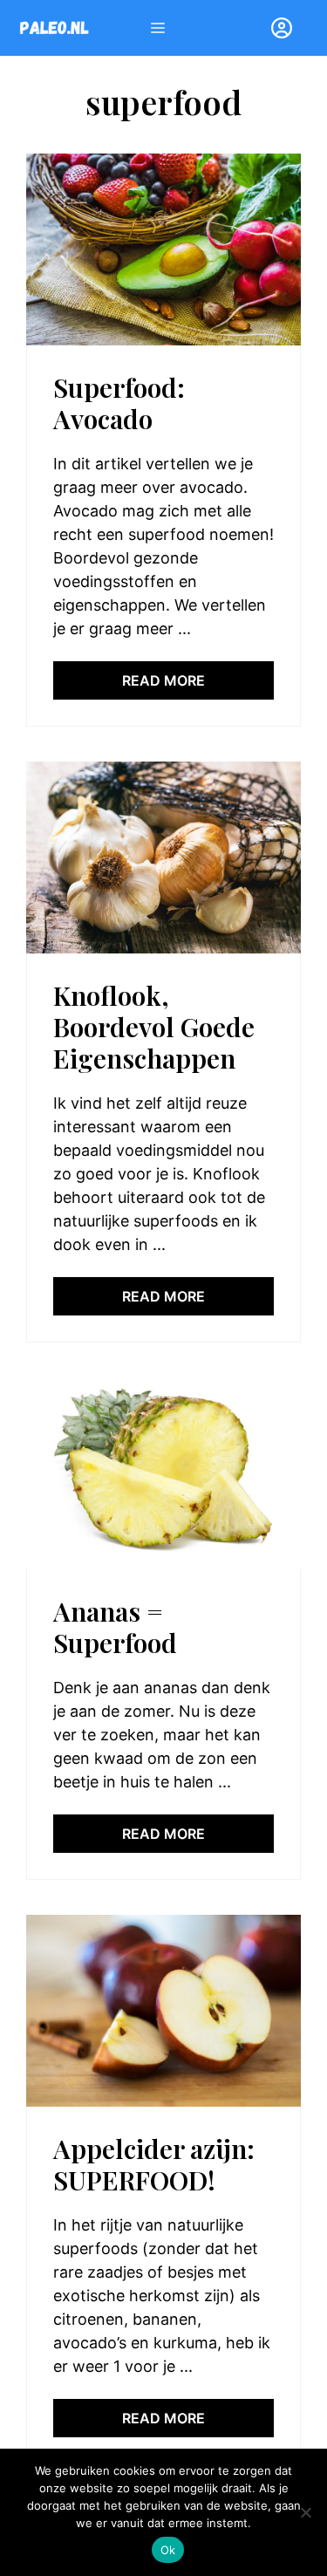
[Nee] (305, 2512)
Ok (168, 2550)
